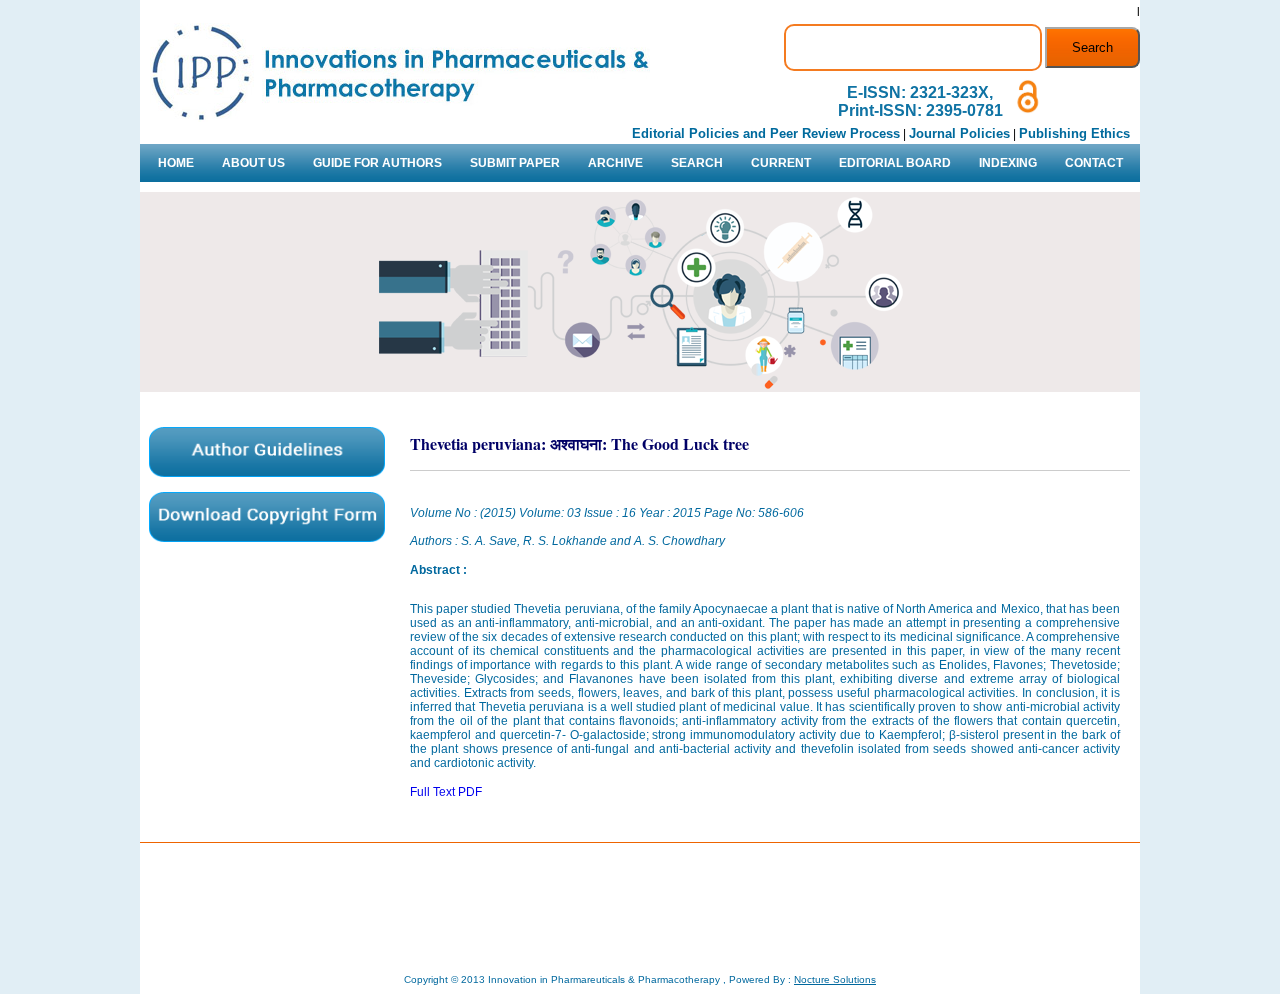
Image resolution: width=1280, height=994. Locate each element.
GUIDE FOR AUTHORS (377, 163)
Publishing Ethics (1074, 133)
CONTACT (1094, 163)
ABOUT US (253, 163)
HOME (176, 163)
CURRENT (781, 163)
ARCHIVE (615, 163)
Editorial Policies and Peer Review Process (766, 133)
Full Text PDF (446, 792)
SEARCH (697, 163)
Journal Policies (959, 133)
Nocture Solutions (835, 979)
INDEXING (1008, 163)
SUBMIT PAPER (515, 163)
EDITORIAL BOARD (895, 163)
